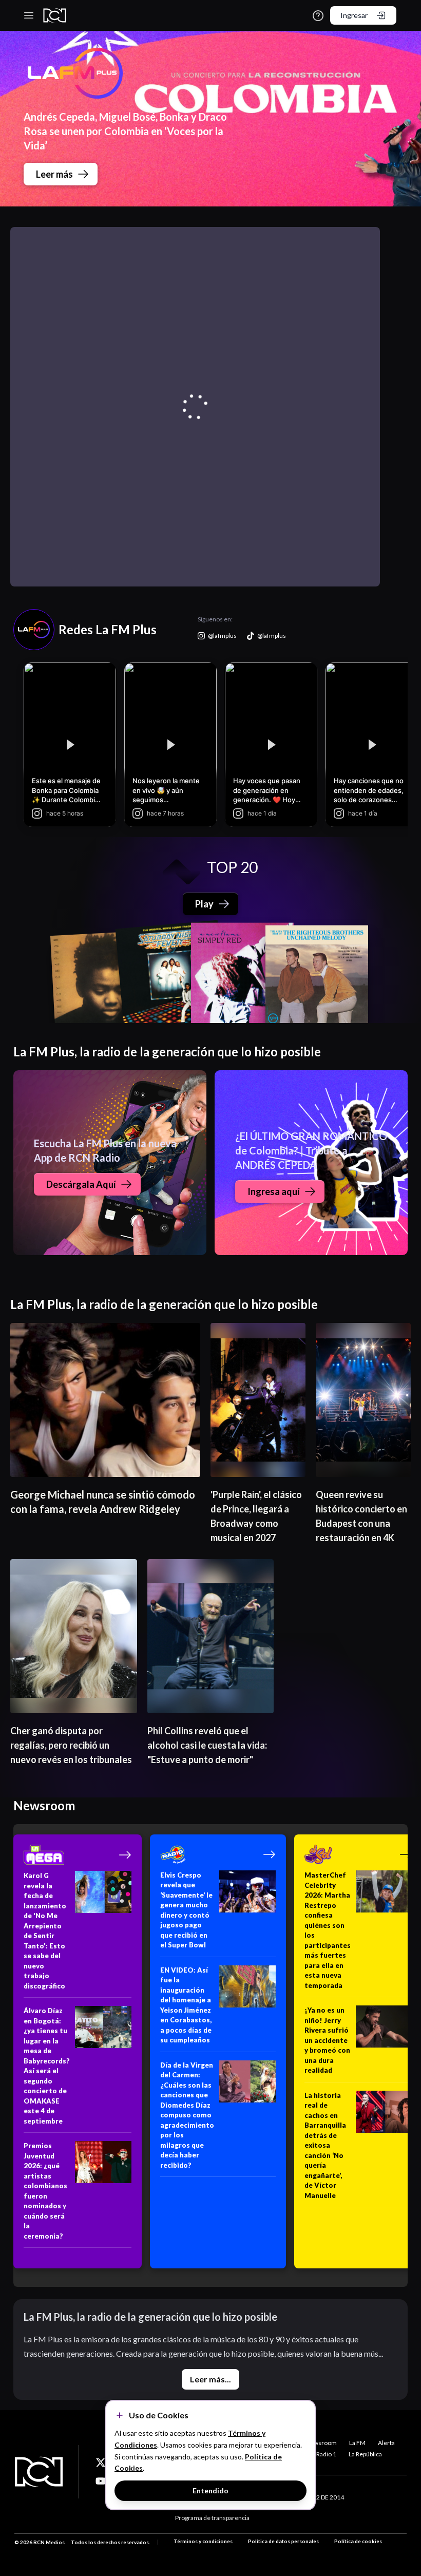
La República (365, 2454)
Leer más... (210, 2379)
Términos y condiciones (203, 2541)
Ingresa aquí (274, 1191)
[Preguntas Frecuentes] (318, 16)
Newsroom (321, 2443)
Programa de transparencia (212, 2518)
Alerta (386, 2443)
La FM (357, 2443)
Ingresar (354, 15)
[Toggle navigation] (29, 15)
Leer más (54, 174)
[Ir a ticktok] (101, 2463)
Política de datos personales (283, 2541)
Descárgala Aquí (81, 1184)
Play (204, 904)
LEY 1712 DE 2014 (319, 2497)
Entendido (210, 2490)
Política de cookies (358, 2541)
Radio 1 (326, 2454)
